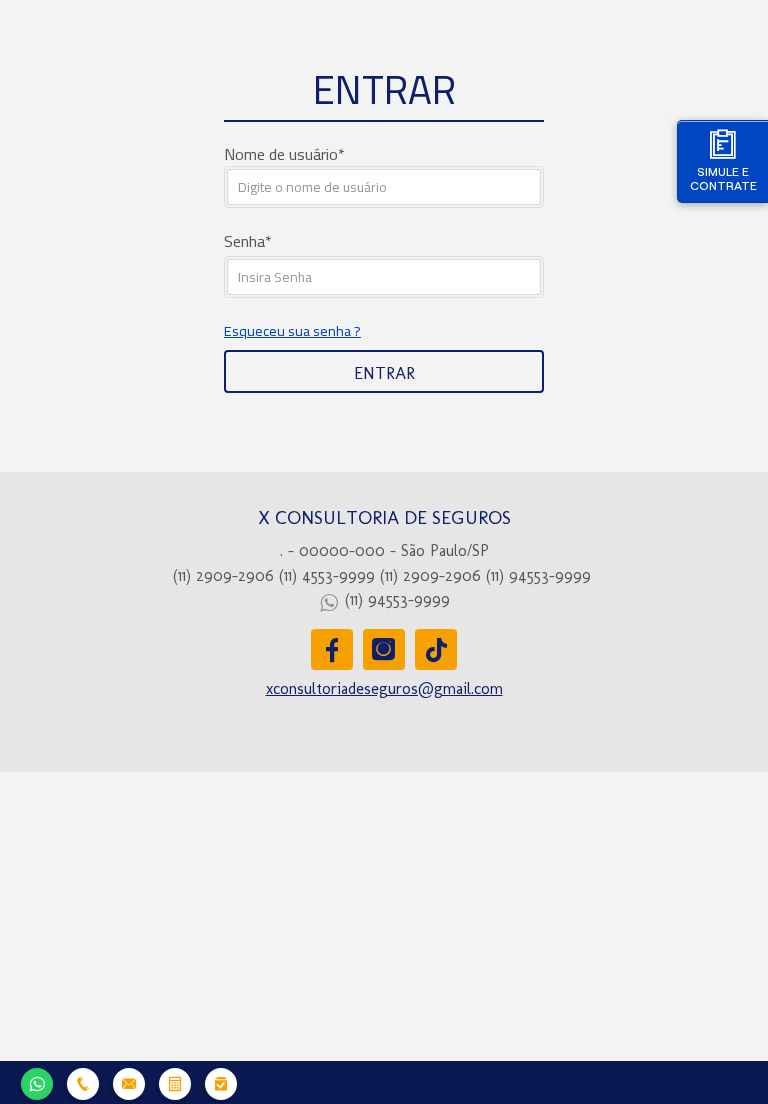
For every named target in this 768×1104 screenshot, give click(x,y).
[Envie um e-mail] (129, 1081)
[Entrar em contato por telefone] (83, 1084)
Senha (244, 241)
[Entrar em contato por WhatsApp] (37, 1081)
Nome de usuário (281, 154)
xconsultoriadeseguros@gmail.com (384, 688)
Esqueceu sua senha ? (292, 330)
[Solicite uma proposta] (175, 1081)
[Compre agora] (221, 1081)
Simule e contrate (723, 178)
